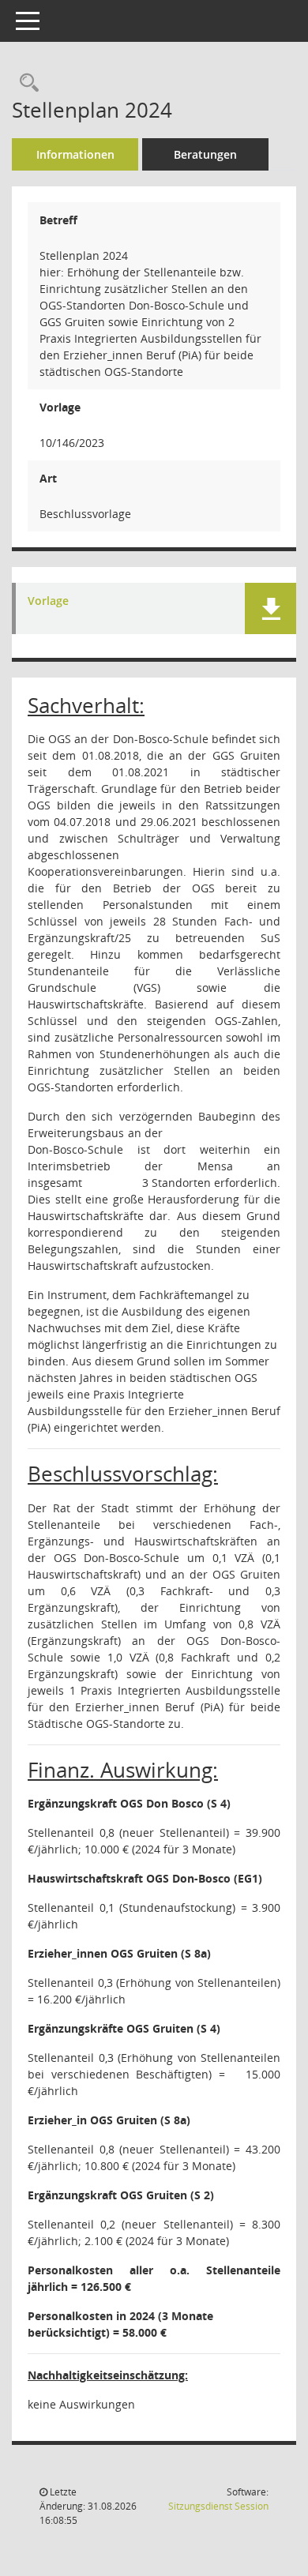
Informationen (75, 154)
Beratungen (205, 154)
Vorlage (48, 601)
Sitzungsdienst (218, 2506)
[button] (270, 608)
